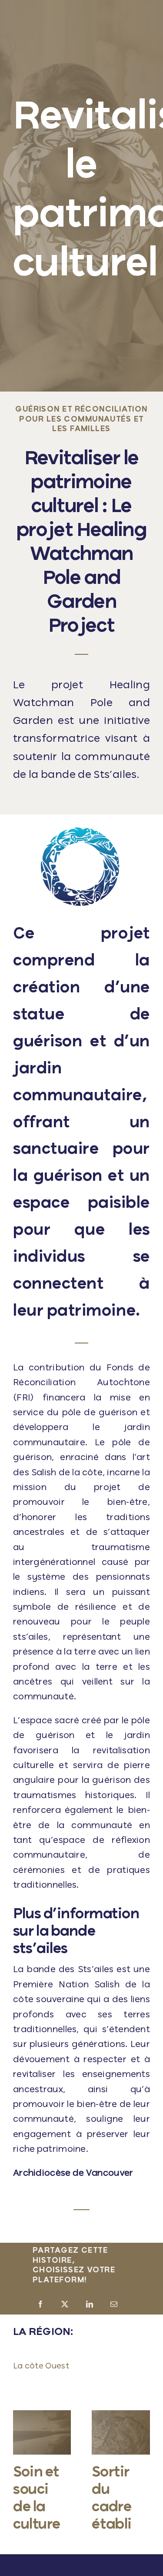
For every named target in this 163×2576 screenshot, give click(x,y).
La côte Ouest (41, 2366)
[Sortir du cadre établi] (121, 2415)
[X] (65, 2305)
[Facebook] (40, 2305)
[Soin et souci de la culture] (42, 2415)
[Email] (114, 2305)
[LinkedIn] (90, 2305)
